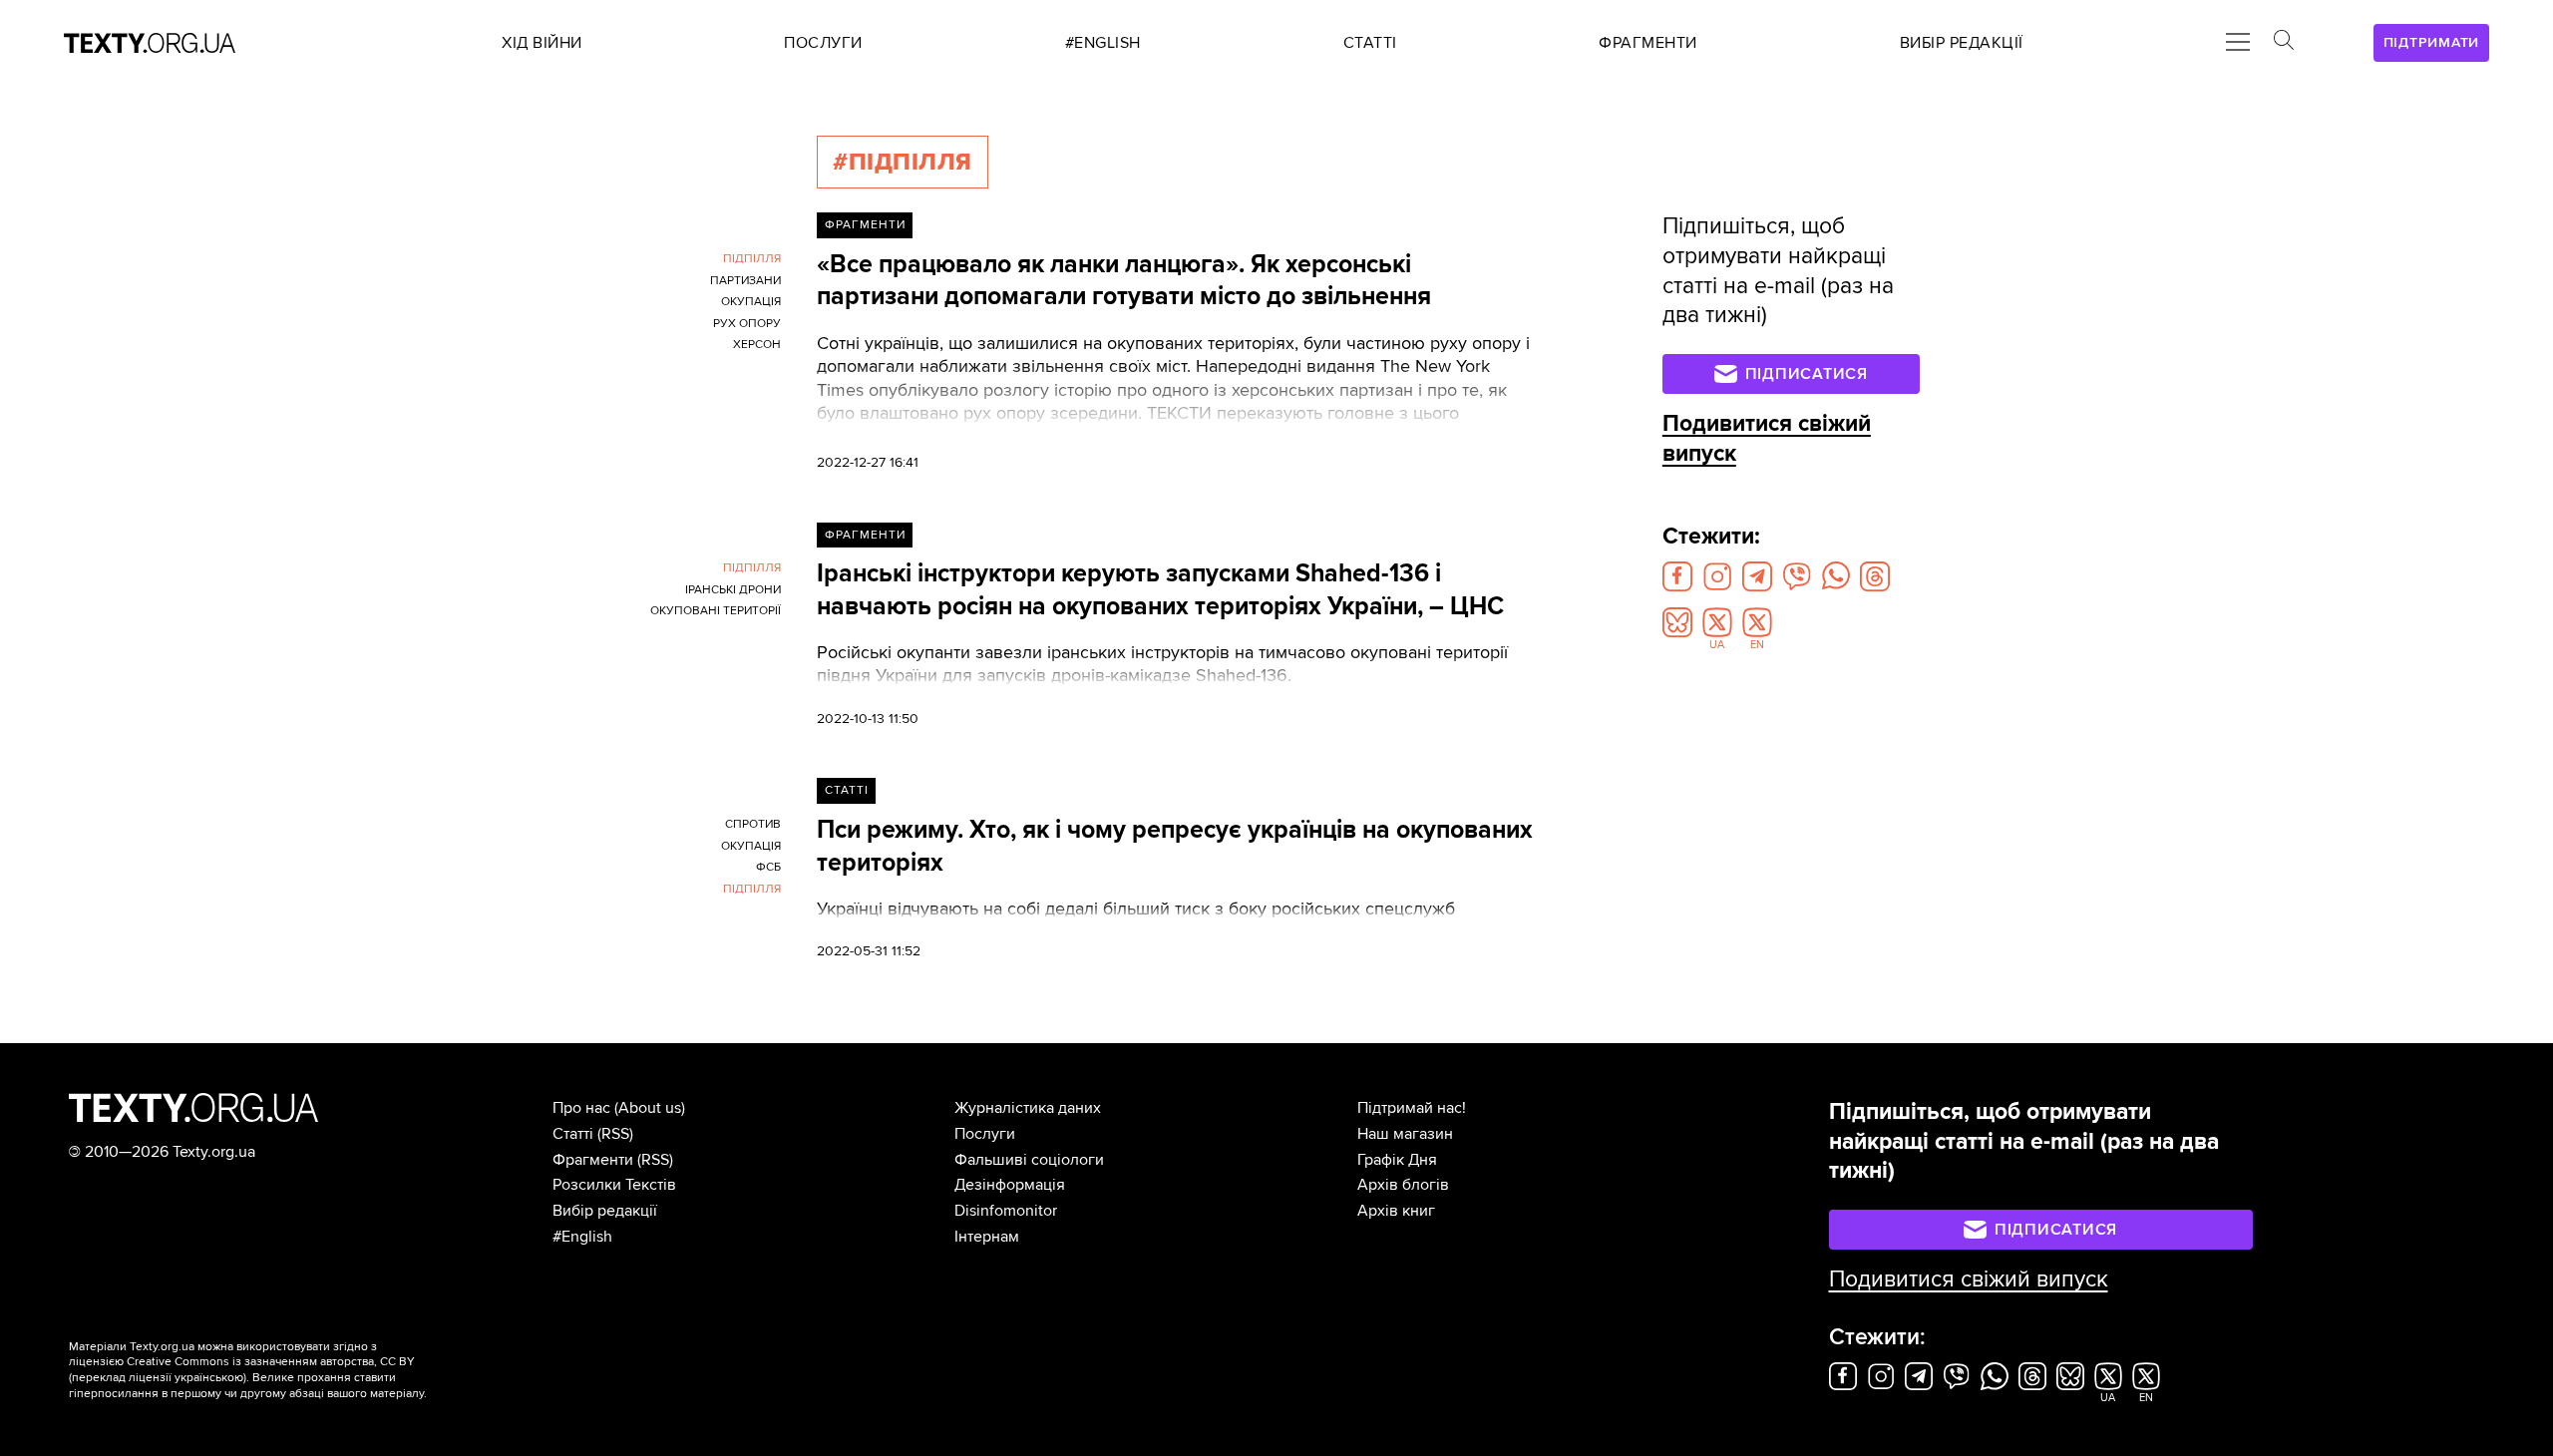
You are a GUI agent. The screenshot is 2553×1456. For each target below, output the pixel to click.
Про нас (581, 1108)
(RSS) (615, 1134)
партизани (745, 281)
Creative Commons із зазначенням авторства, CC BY (271, 1362)
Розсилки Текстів (614, 1185)
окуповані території (716, 611)
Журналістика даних (1028, 1108)
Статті (847, 790)
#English (582, 1237)
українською (209, 1378)
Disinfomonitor (1006, 1211)
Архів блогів (1403, 1185)
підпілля (752, 259)
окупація (751, 302)
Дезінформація (1010, 1185)
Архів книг (1396, 1211)
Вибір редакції (605, 1211)
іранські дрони (733, 590)
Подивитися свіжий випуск (1969, 1279)
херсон (757, 345)
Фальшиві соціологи (1029, 1160)
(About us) (650, 1108)
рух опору (747, 324)
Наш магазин (1405, 1134)
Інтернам (987, 1237)
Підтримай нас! (1412, 1108)
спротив (753, 824)
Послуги (985, 1134)
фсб (768, 867)
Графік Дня (1397, 1160)
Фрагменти (865, 225)
